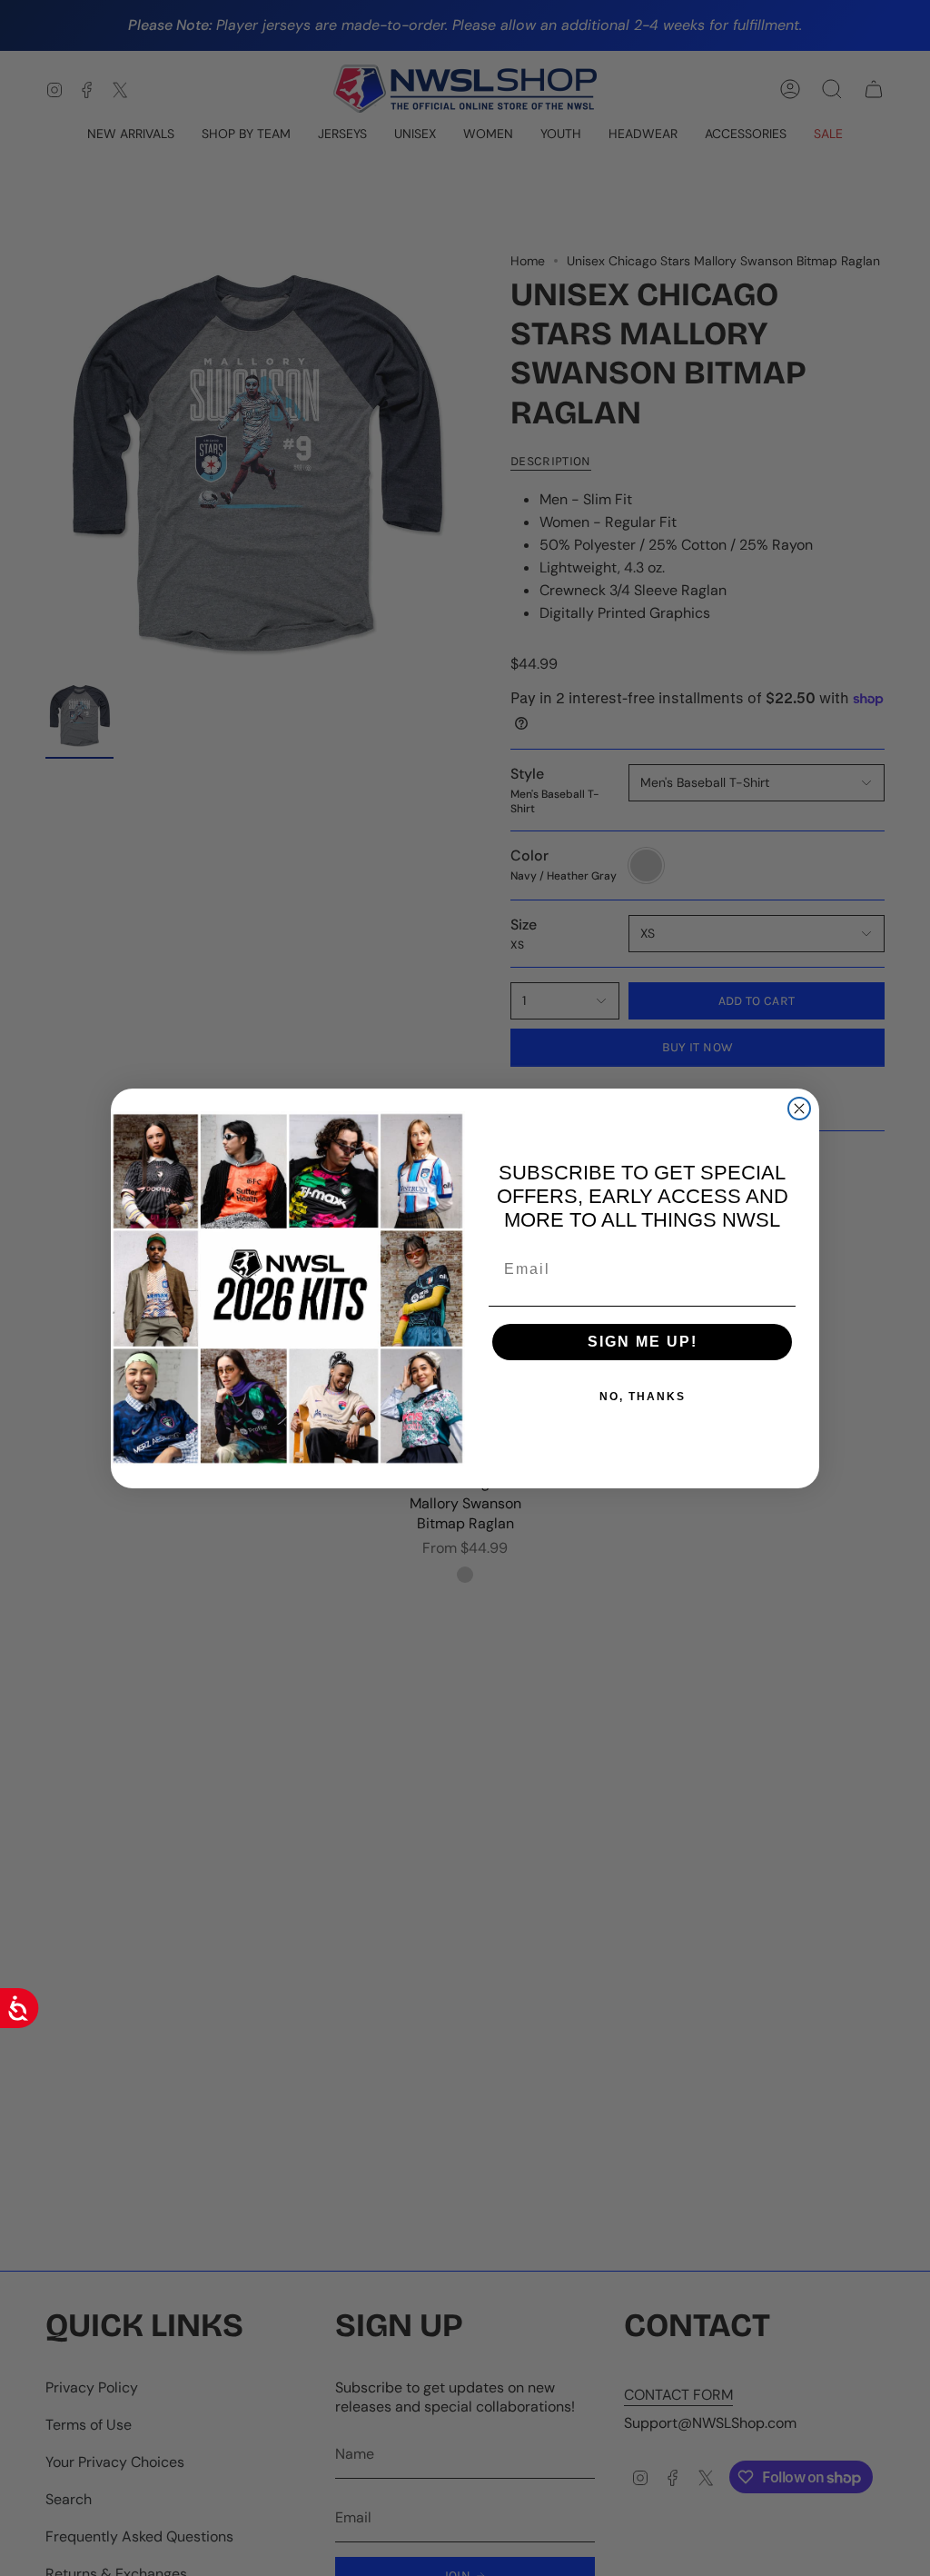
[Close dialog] (799, 1109)
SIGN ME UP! (643, 1342)
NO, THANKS (643, 1397)
